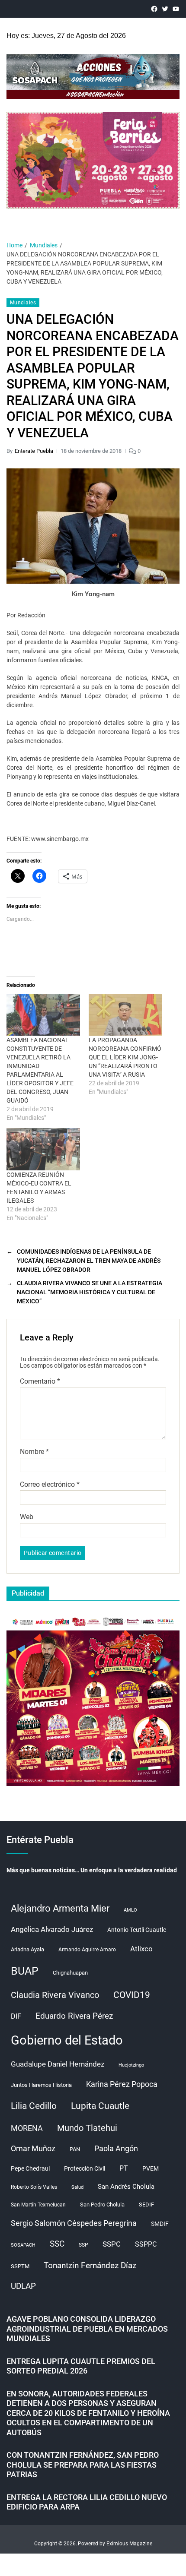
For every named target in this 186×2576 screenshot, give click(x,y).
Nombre (34, 1452)
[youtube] (176, 9)
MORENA (27, 2128)
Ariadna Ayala (27, 1949)
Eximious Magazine (129, 2544)
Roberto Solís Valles (34, 2187)
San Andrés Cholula (126, 2187)
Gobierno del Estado (67, 2040)
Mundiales (23, 303)
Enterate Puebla (34, 451)
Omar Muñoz (33, 2149)
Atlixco (141, 1949)
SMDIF (160, 2224)
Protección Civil (85, 2168)
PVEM (151, 2168)
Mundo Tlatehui (87, 2128)
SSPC (112, 2244)
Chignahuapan (70, 1973)
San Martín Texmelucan (38, 2205)
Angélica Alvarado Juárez (52, 1930)
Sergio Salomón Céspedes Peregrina (74, 2223)
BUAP (25, 1971)
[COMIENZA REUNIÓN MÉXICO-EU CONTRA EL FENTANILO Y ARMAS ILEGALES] (43, 1149)
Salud (77, 2187)
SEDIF (146, 2205)
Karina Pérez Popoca (122, 2084)
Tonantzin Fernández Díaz (90, 2265)
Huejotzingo (131, 2065)
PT (124, 2168)
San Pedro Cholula (102, 2205)
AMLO (130, 1910)
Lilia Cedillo (34, 2106)
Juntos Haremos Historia (41, 2085)
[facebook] (154, 9)
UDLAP (23, 2286)
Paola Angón (116, 2148)
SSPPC (146, 2244)
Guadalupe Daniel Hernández (58, 2064)
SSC (57, 2244)
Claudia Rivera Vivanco (55, 1995)
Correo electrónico (50, 1485)
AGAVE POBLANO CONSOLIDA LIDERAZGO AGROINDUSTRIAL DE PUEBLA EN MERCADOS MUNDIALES (87, 2329)
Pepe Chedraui (30, 2168)
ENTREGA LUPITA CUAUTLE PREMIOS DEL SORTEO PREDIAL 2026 (81, 2366)
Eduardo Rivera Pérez (74, 2016)
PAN (75, 2149)
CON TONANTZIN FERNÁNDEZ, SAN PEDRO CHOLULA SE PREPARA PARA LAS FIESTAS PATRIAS (83, 2465)
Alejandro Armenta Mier (60, 1908)
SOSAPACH (23, 2245)
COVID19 (132, 1995)
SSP (83, 2245)
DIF (16, 2016)
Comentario (40, 1381)
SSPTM (20, 2266)
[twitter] (165, 9)
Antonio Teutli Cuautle (137, 1930)
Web (27, 1517)
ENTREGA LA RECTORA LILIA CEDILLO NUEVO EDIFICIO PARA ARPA (87, 2502)
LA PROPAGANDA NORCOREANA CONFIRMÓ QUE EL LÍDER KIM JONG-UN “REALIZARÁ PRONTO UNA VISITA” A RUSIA (125, 1057)
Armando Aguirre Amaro (87, 1950)
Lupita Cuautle (100, 2106)
